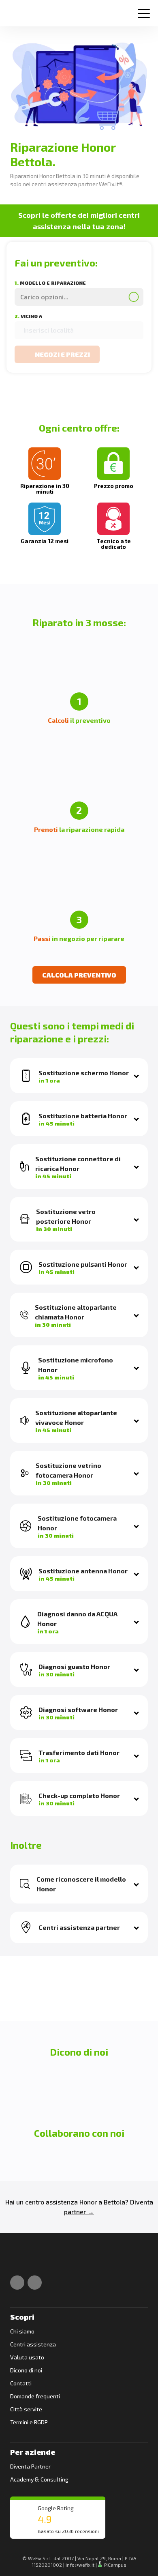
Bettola (114, 2202)
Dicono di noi (26, 2370)
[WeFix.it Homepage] (19, 2261)
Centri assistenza (33, 2344)
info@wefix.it (80, 2565)
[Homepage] (18, 10)
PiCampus (115, 2565)
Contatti (21, 2383)
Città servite (26, 2409)
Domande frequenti (35, 2396)
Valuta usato (27, 2357)
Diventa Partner (30, 2466)
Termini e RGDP (29, 2422)
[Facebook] (17, 2283)
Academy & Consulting (39, 2479)
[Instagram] (35, 2283)
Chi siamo (22, 2331)
